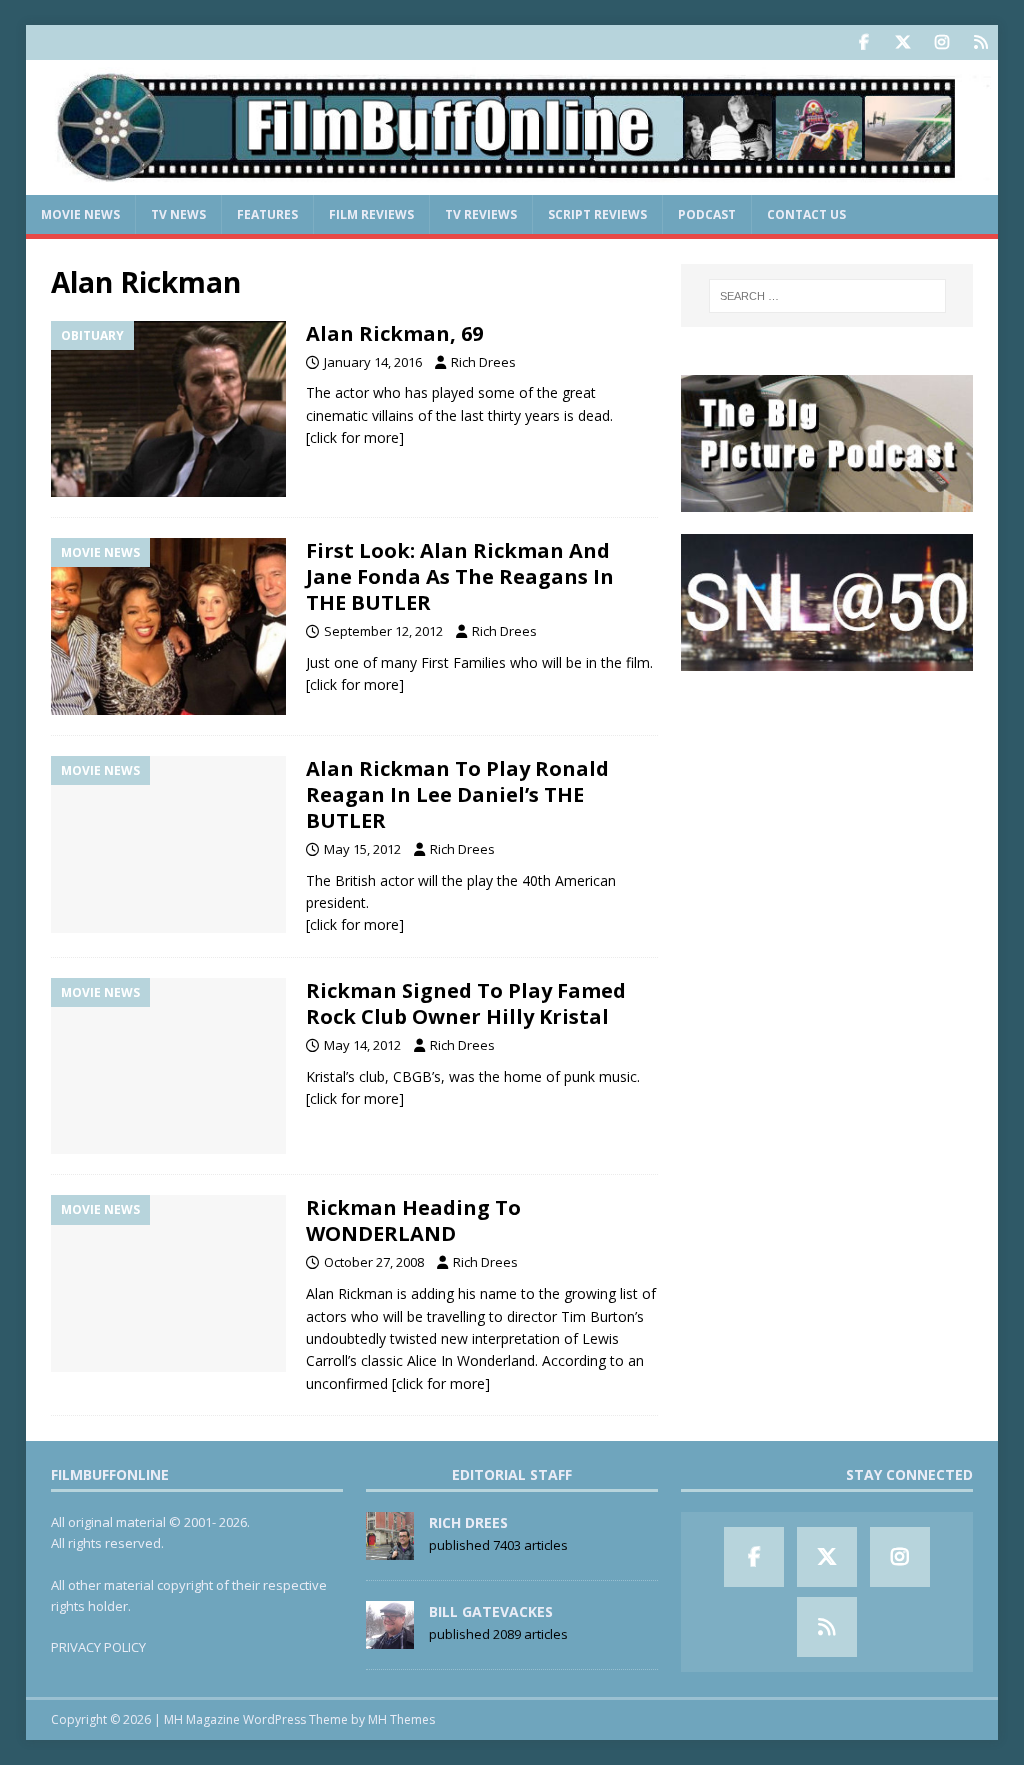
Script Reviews (597, 214)
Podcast (707, 214)
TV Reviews (481, 214)
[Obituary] (168, 409)
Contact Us (806, 214)
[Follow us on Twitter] (902, 42)
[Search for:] (827, 296)
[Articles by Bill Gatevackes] (390, 1639)
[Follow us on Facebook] (863, 42)
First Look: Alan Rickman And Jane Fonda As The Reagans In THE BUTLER (460, 576)
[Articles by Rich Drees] (390, 1550)
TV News (178, 214)
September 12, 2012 (383, 631)
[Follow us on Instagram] (941, 42)
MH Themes (401, 1719)
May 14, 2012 (362, 1045)
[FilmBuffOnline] (512, 183)
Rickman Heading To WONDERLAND (413, 1220)
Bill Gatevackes (491, 1611)
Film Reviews (371, 214)
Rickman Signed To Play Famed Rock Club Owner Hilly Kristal (466, 1003)
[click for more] (355, 437)
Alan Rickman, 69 (394, 333)
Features (267, 214)
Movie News (80, 214)
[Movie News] (168, 626)
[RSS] (980, 42)
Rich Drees (483, 362)
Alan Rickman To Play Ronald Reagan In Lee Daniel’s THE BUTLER (457, 794)
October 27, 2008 (374, 1262)
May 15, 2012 (362, 849)
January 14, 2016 (373, 362)
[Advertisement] (827, 819)
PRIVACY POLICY (98, 1647)
